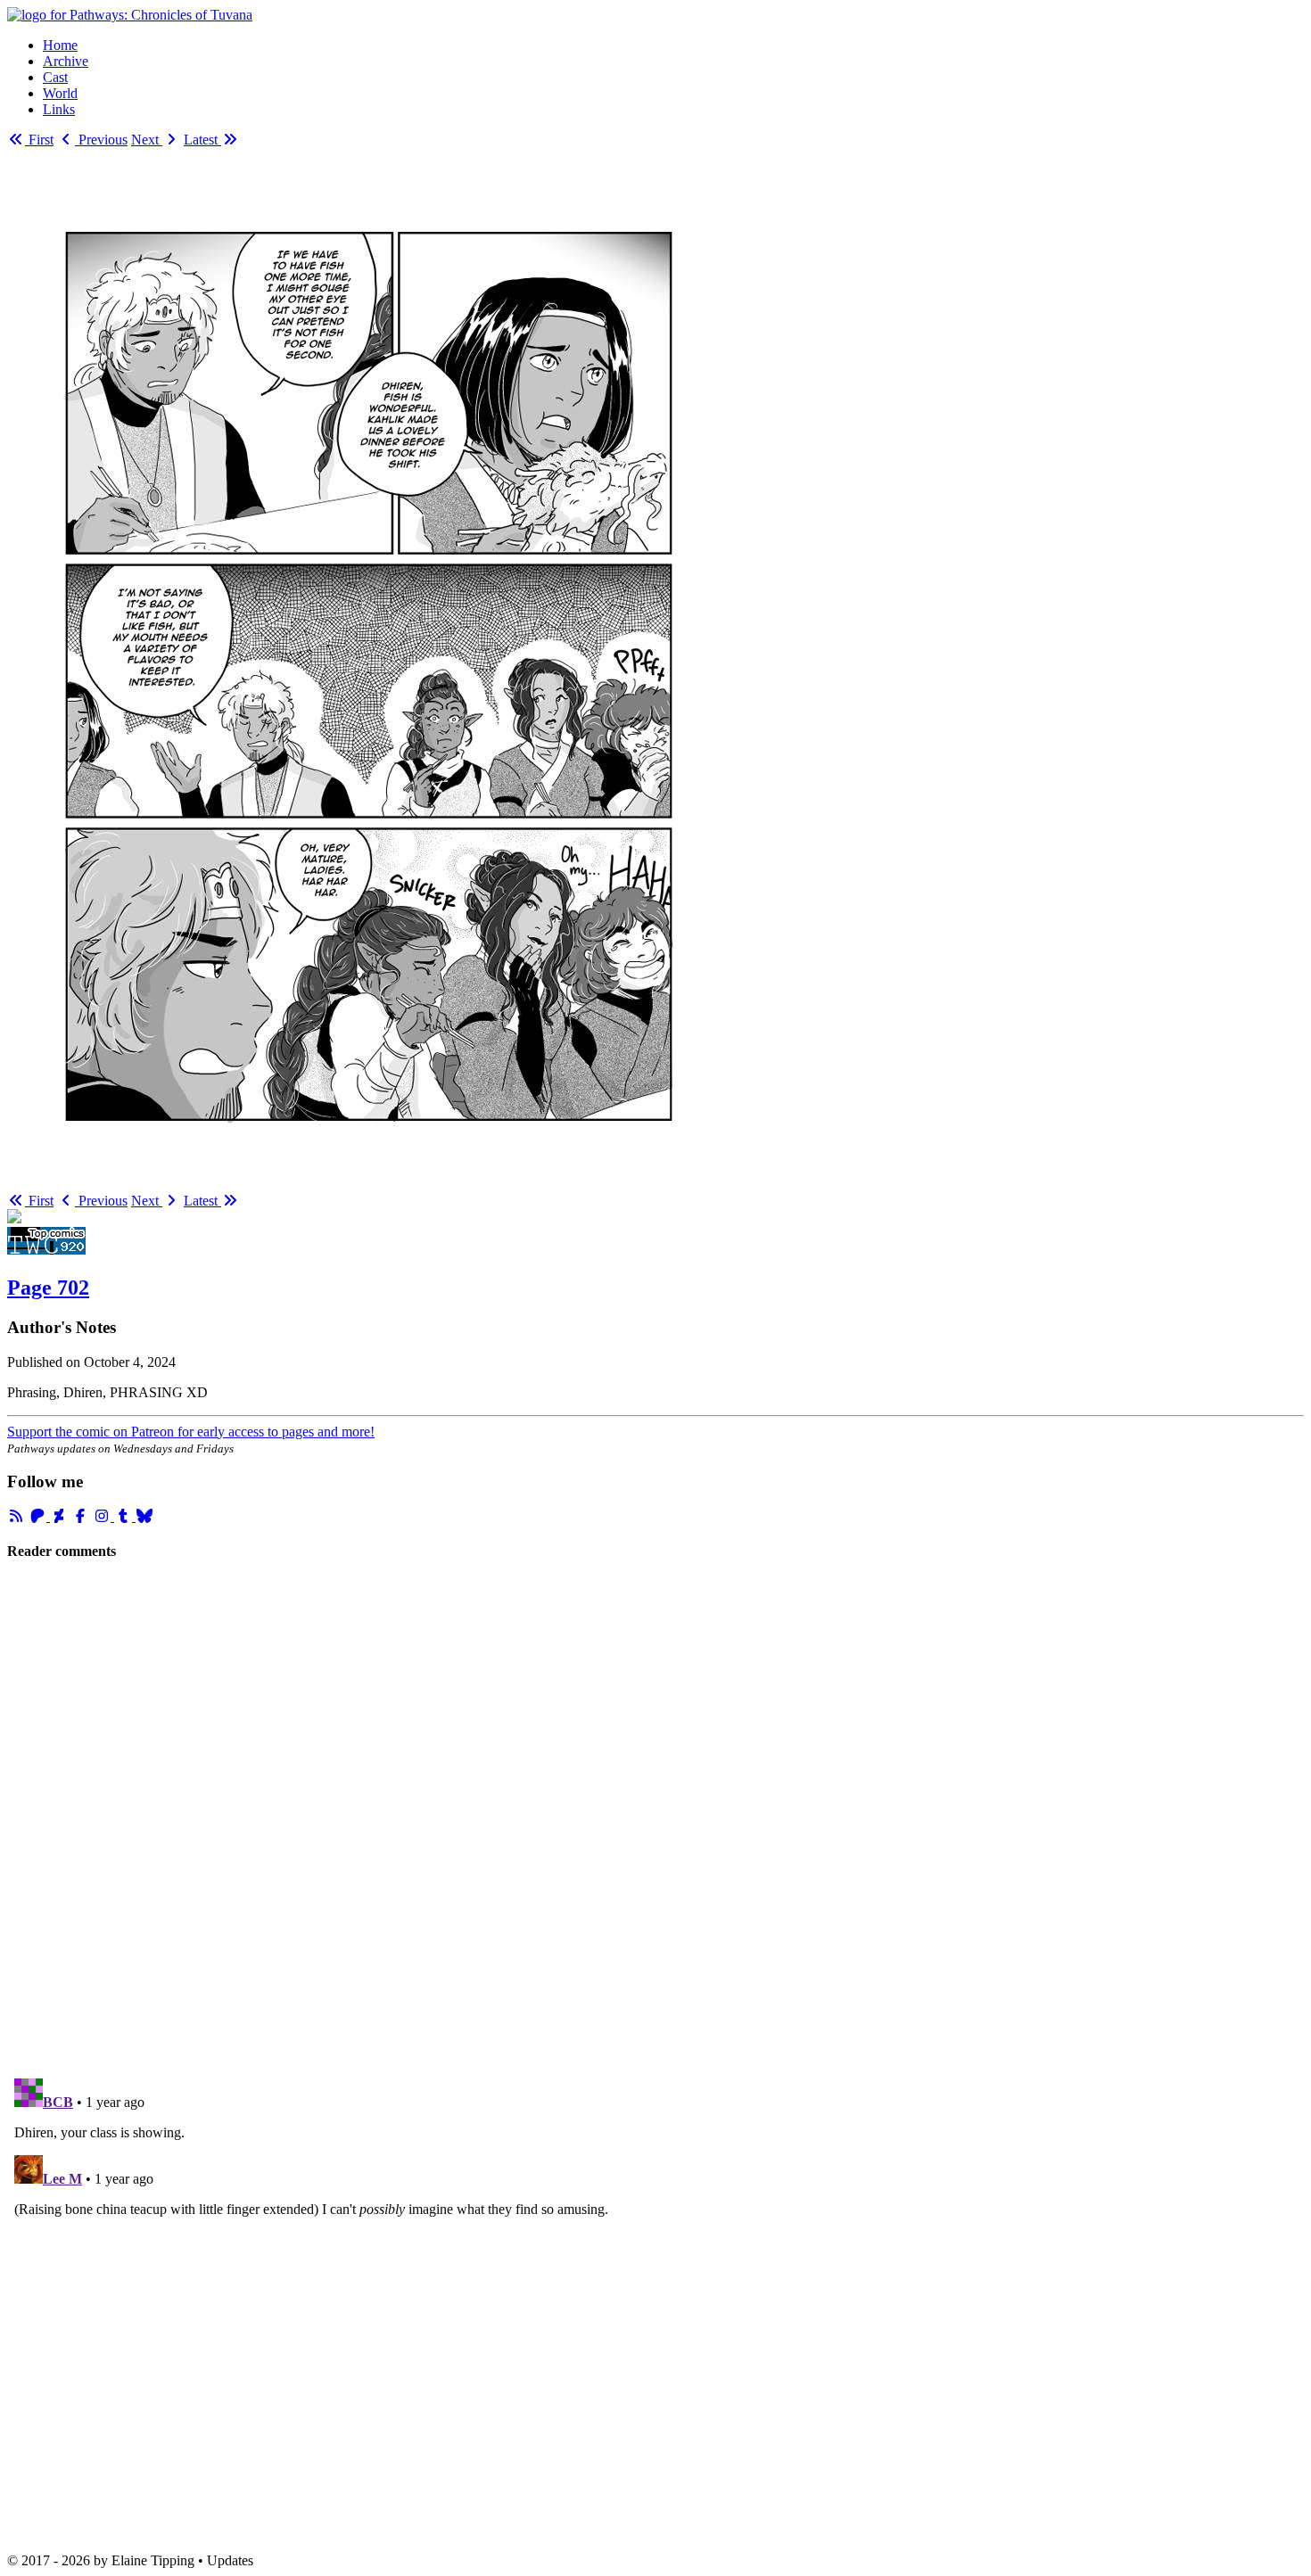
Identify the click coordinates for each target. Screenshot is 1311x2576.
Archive (66, 61)
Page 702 (48, 1288)
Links (59, 109)
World (60, 93)
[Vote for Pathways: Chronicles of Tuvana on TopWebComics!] (46, 1250)
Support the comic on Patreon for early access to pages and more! (191, 1432)
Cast (55, 77)
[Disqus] (655, 1818)
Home (60, 45)
